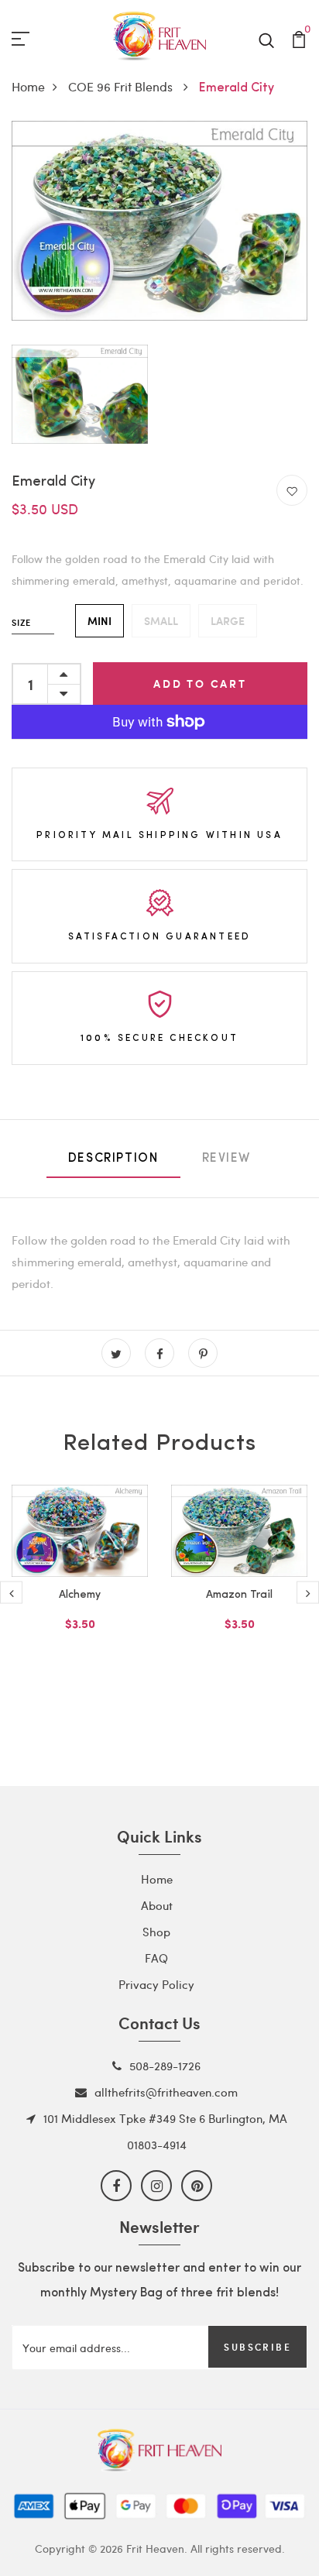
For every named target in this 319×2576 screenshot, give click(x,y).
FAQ (156, 1958)
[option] (80, 1582)
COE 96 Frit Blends (122, 86)
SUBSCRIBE (257, 2347)
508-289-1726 (165, 2066)
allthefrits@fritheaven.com (166, 2092)
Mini (99, 621)
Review (227, 1159)
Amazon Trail (239, 1595)
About (157, 1905)
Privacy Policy (156, 1984)
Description (113, 1159)
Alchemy (80, 1595)
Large (228, 621)
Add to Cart (200, 683)
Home (28, 86)
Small (161, 621)
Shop (156, 1932)
